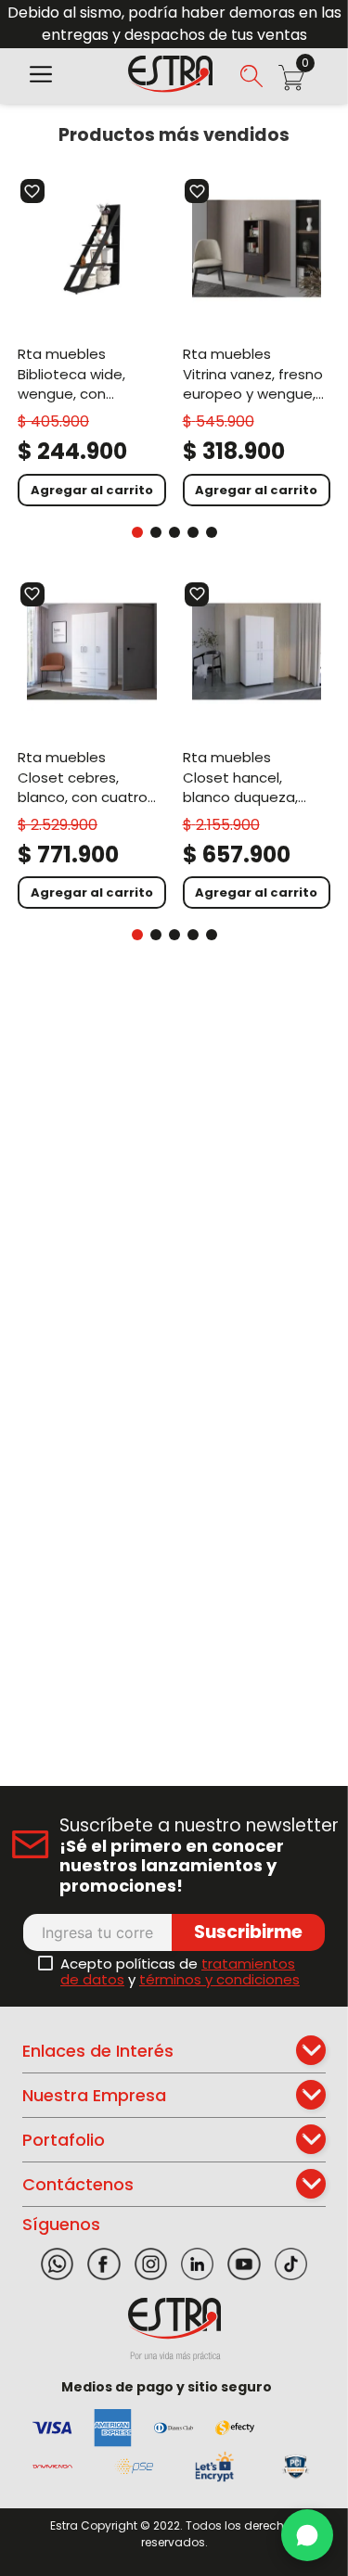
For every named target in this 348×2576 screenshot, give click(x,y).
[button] (41, 76)
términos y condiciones (219, 1979)
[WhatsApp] (307, 2535)
